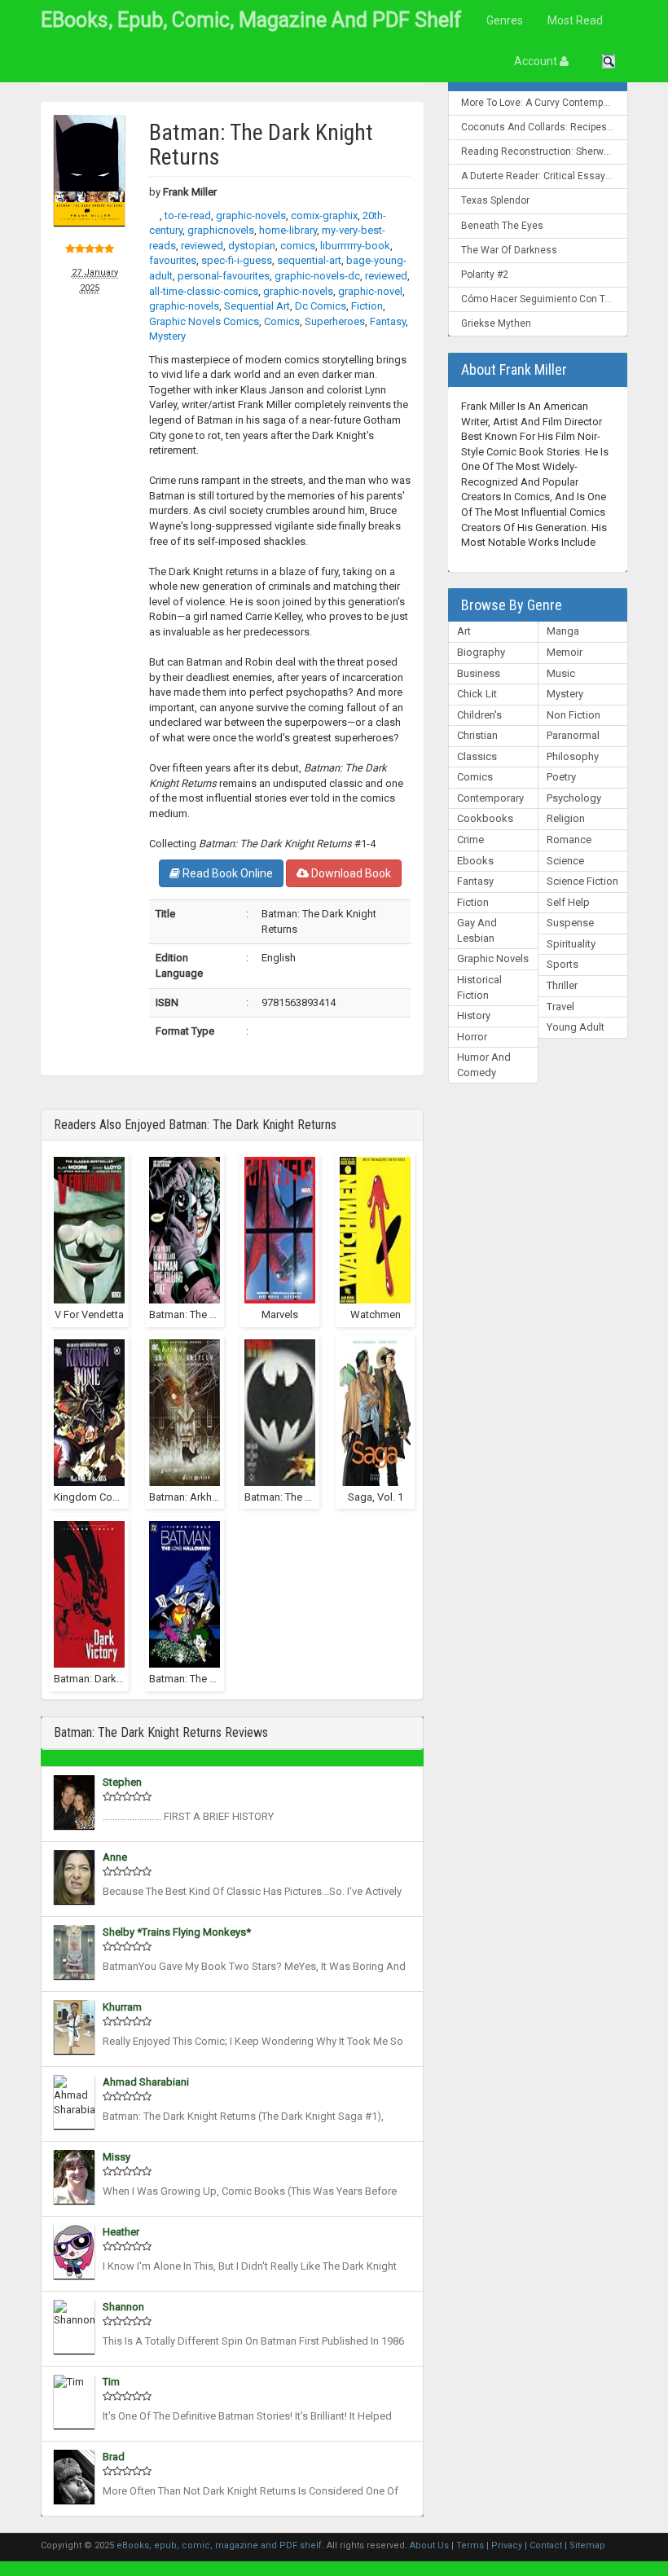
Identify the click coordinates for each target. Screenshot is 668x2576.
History (474, 1015)
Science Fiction (582, 881)
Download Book (350, 873)
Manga (563, 631)
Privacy (507, 2545)
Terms (470, 2545)
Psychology (574, 798)
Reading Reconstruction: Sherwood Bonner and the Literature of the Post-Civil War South (545, 152)
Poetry (561, 777)
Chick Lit (477, 694)
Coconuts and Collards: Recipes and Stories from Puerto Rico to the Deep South (545, 127)
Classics (477, 756)
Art (464, 631)
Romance (569, 840)
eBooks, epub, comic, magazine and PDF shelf (251, 20)
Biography (481, 652)
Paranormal (573, 735)
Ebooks (475, 861)
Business (479, 673)
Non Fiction (574, 715)
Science (565, 861)
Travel (560, 1007)
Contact (546, 2545)
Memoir (565, 652)
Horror (472, 1037)
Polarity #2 (485, 275)
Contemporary (490, 798)
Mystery (565, 694)
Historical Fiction (479, 987)
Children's (479, 715)
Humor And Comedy (484, 1065)
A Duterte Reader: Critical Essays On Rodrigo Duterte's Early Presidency (545, 176)
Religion (566, 818)
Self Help (568, 902)
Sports (563, 964)
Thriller (562, 985)
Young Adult (576, 1027)
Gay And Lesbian (477, 930)
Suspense (570, 923)
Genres (505, 20)
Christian (477, 735)
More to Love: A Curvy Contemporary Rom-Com (545, 103)
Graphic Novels (493, 958)
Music (561, 673)
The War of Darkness (509, 250)
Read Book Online (226, 873)
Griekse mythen (496, 323)
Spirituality (571, 944)
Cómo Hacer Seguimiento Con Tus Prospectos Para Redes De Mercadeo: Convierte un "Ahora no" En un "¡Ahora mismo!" (545, 299)
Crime (470, 840)
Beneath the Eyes (502, 226)
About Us (429, 2545)
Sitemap (587, 2545)
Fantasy (475, 881)
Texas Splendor (495, 200)
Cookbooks (485, 818)
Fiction (473, 902)
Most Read (575, 20)
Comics (475, 777)
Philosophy (573, 756)
